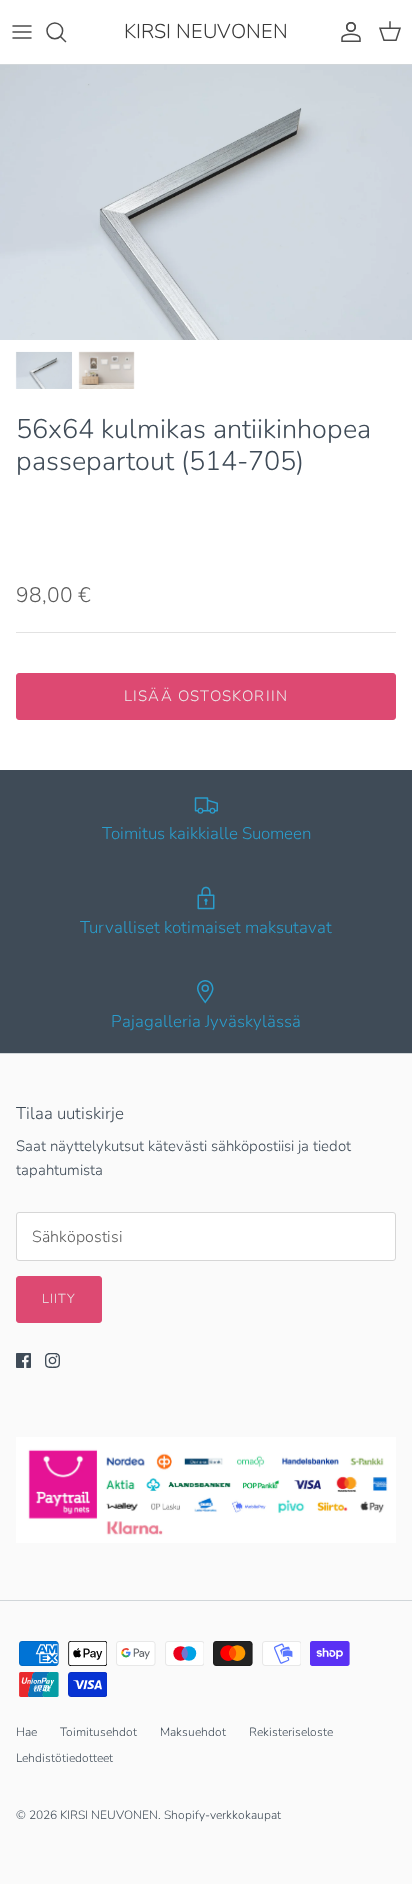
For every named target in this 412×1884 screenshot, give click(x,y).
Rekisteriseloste (291, 1732)
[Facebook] (23, 1360)
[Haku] (66, 32)
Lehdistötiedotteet (64, 1758)
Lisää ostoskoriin (206, 696)
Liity (59, 1299)
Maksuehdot (193, 1732)
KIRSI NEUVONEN (109, 1815)
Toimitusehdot (98, 1732)
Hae (26, 1732)
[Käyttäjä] (346, 32)
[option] (206, 202)
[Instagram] (52, 1360)
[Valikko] (22, 32)
